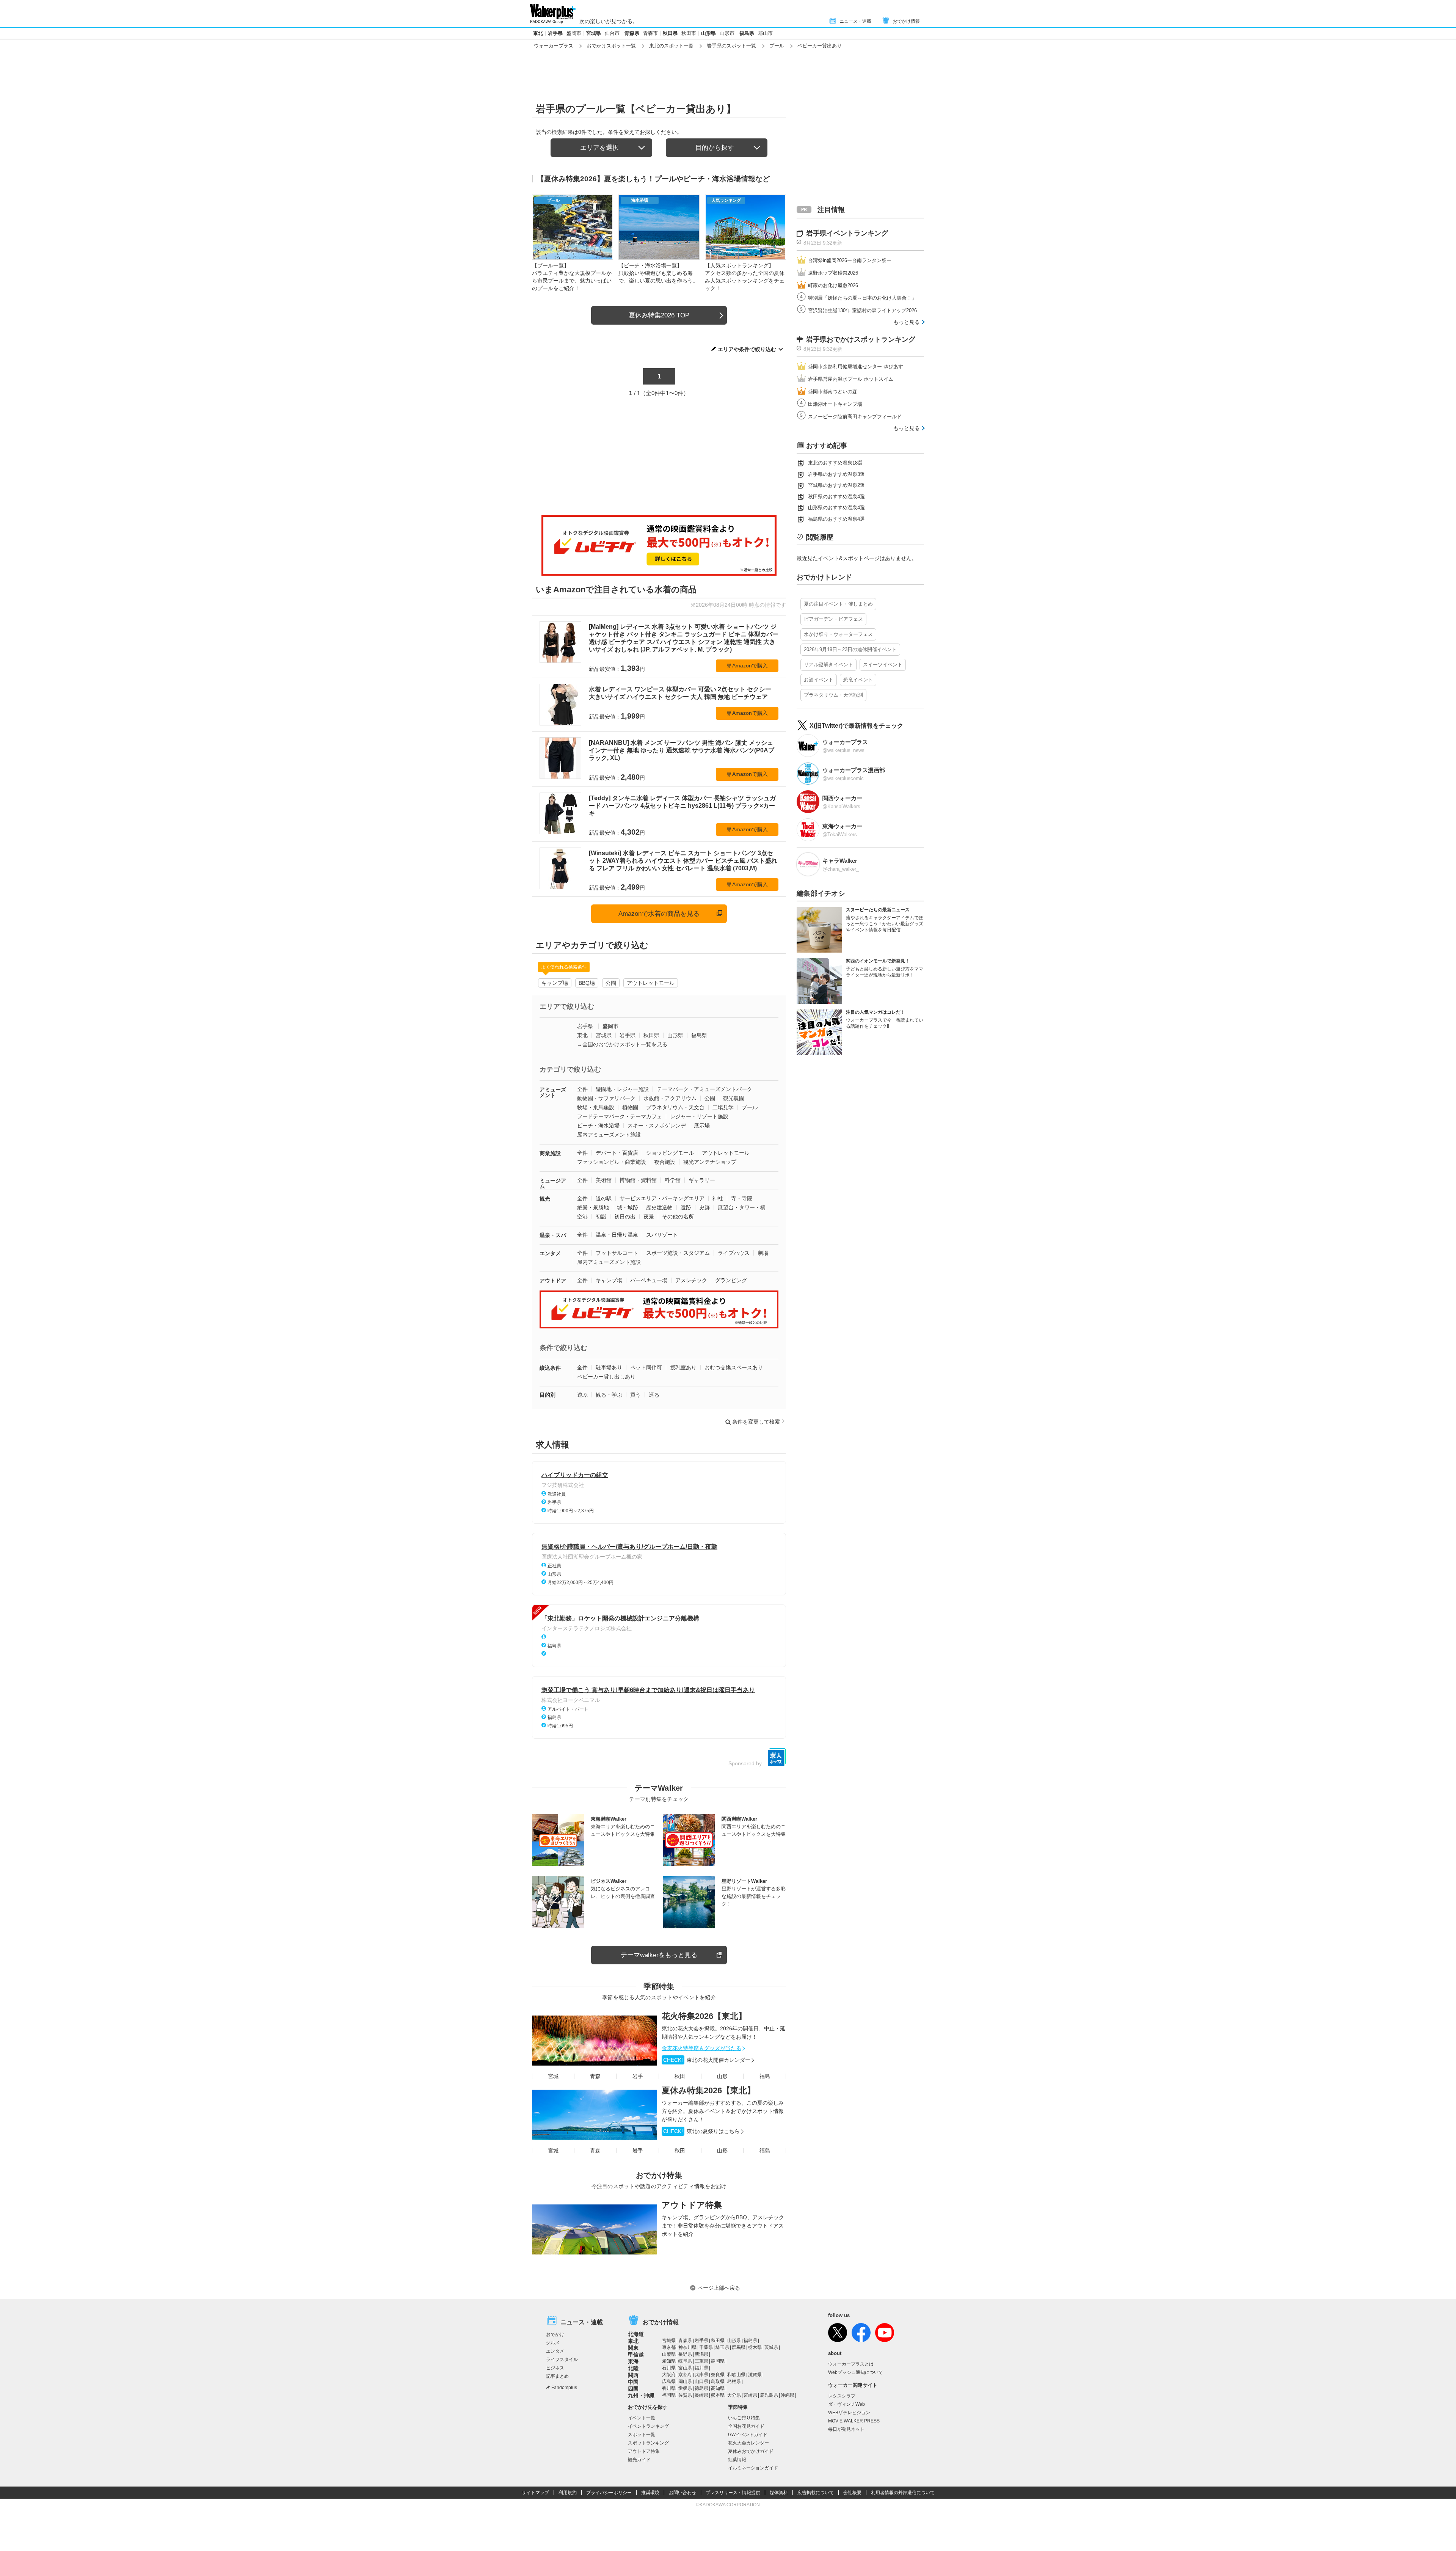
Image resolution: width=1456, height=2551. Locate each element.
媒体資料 (779, 2493)
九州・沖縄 (641, 2396)
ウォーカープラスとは (851, 2364)
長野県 (685, 2354)
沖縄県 (788, 2395)
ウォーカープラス (554, 46)
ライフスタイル (562, 2359)
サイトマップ (535, 2493)
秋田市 (689, 33)
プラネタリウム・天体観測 (833, 695)
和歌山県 (736, 2375)
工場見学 (723, 1107)
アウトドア (553, 1281)
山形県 (708, 33)
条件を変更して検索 (756, 1422)
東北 (538, 33)
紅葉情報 (737, 2460)
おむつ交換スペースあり (734, 1367)
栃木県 (755, 2347)
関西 (633, 2375)
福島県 (747, 33)
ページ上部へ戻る (719, 2288)
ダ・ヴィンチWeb (846, 2404)
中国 (633, 2382)
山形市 (727, 33)
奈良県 (718, 2375)
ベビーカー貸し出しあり (606, 1377)
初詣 (601, 1217)
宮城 (553, 2076)
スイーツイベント (883, 665)
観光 (545, 1199)
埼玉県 (722, 2347)
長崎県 (701, 2395)
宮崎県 (750, 2395)
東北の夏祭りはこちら (701, 2131)
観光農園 (734, 1098)
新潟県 (701, 2354)
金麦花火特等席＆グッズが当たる (701, 2048)
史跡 (704, 1207)
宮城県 (594, 33)
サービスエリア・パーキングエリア (662, 1198)
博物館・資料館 (638, 1180)
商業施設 (550, 1153)
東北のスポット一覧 (671, 46)
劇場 (763, 1253)
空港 (582, 1217)
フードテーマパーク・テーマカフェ (620, 1116)
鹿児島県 (769, 2395)
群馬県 (739, 2347)
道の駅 (604, 1198)
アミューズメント (553, 1092)
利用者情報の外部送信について (903, 2493)
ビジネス (555, 2368)
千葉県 (706, 2347)
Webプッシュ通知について (856, 2372)
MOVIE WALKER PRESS (854, 2421)
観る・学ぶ (609, 1395)
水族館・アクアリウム (670, 1098)
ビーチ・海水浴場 (598, 1126)
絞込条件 (550, 1368)
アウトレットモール (651, 983)
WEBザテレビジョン (849, 2413)
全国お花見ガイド (746, 2426)
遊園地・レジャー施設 (622, 1089)
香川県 (669, 2388)
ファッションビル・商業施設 (612, 1162)
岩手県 (555, 33)
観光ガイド (639, 2460)
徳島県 (701, 2388)
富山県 (685, 2368)
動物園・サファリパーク (606, 1098)
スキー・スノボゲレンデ (657, 1126)
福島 (765, 2076)
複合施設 (665, 1162)
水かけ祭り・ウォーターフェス (838, 634)
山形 (722, 2076)
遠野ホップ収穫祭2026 (833, 273)
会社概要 (852, 2493)
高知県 (718, 2388)
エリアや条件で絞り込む (747, 349)
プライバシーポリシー (609, 2493)
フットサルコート (617, 1253)
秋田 (680, 2076)
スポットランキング (648, 2443)
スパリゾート (662, 1235)
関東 (633, 2348)
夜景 (649, 1217)
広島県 (669, 2381)
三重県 (701, 2361)
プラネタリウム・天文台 (675, 1107)
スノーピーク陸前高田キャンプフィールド (855, 417)
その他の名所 (678, 1217)
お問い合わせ (682, 2493)
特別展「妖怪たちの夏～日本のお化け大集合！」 (862, 298)
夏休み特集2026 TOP (659, 315)
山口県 (701, 2381)
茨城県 (771, 2347)
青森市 (650, 33)
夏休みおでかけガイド (751, 2451)
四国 (633, 2389)
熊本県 (718, 2395)
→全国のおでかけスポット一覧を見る (622, 1044)
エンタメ (550, 1253)
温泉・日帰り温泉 (617, 1235)
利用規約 (568, 2493)
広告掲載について (816, 2493)
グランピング (731, 1280)
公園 (611, 983)
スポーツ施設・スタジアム (678, 1253)
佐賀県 (685, 2395)
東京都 (669, 2347)
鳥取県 (718, 2381)
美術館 (604, 1180)
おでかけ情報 (906, 21)
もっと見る (907, 322)
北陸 (633, 2368)
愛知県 (669, 2361)
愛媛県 (685, 2388)
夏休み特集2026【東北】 (708, 2090)
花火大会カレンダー (748, 2443)
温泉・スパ (553, 1235)
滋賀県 (755, 2375)
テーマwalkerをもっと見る (659, 1955)
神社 (718, 1198)
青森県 (632, 33)
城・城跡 (628, 1207)
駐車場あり (609, 1367)
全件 (582, 1089)
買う (635, 1395)
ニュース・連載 (855, 21)
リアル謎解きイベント (828, 665)
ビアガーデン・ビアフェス (833, 619)
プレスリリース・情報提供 (733, 2493)
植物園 (630, 1107)
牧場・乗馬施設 (596, 1107)
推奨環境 (650, 2493)
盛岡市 (574, 33)
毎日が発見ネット (846, 2429)
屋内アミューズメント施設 (609, 1135)
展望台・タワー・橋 (742, 1207)
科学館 (673, 1180)
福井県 (701, 2368)
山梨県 (669, 2354)
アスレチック (691, 1280)
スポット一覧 (642, 2435)
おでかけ (555, 2334)
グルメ (553, 2343)
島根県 (734, 2381)
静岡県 (718, 2361)
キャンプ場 (555, 983)
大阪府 (669, 2375)
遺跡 (686, 1207)
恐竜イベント (858, 680)
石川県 (669, 2368)
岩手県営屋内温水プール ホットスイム (851, 379)
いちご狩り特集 (744, 2418)
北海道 (636, 2334)
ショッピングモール (670, 1153)
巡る (654, 1395)
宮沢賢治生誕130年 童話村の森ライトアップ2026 (862, 310)
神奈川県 (687, 2347)
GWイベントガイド (748, 2435)
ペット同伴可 (646, 1367)
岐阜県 (685, 2361)
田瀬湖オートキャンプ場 (835, 404)
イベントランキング (648, 2426)
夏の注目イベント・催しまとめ (838, 604)
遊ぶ (582, 1395)
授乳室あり (683, 1367)
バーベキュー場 (649, 1280)
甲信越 (636, 2355)
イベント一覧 (642, 2418)
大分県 (734, 2395)
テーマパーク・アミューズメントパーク (704, 1089)
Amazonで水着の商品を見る (659, 914)
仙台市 (612, 33)
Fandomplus (564, 2388)
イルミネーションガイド (753, 2468)
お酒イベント (819, 680)
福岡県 (669, 2395)
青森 (595, 2076)
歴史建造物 (659, 1207)
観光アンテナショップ (710, 1162)
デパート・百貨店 (617, 1153)
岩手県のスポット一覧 (731, 46)
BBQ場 (587, 983)
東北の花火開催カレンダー (707, 2060)
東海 (633, 2361)
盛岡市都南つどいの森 (833, 392)
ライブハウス (734, 1253)
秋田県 (670, 33)
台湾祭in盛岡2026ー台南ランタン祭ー (850, 260)
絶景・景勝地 (593, 1207)
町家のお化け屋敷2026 (833, 285)
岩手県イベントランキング (847, 233)
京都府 (685, 2375)
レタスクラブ (842, 2396)
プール (777, 46)
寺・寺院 (742, 1198)
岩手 (638, 2076)
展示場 (702, 1126)
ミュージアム (553, 1183)
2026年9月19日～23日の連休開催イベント (850, 649)
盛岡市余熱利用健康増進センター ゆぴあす (856, 367)
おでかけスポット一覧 (611, 46)
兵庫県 (701, 2375)
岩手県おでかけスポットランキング (861, 339)
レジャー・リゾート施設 (699, 1116)
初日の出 (625, 1217)
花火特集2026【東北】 (704, 2016)
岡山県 (685, 2381)
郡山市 (765, 33)
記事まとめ (557, 2376)
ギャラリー (702, 1180)
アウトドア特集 (692, 2205)
